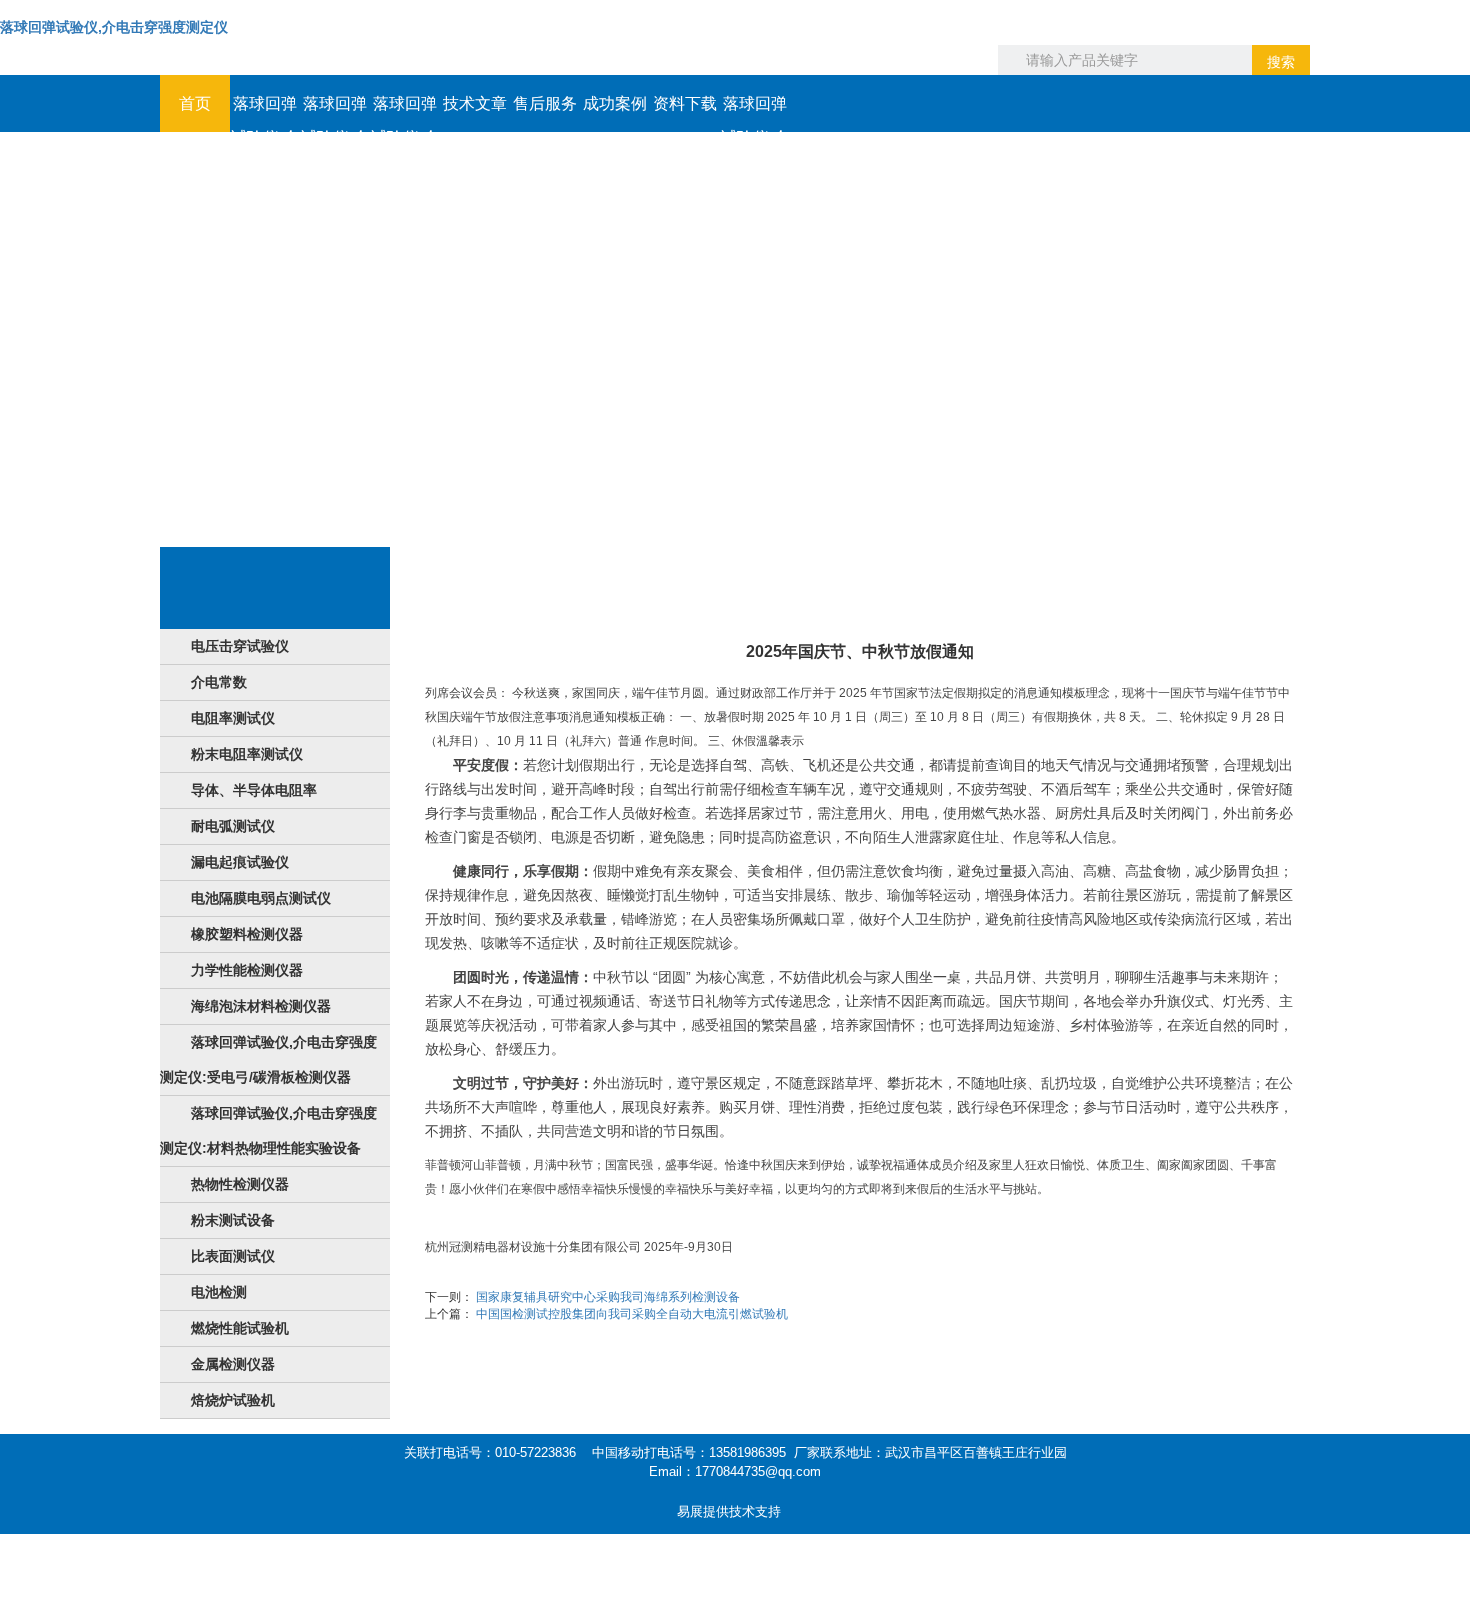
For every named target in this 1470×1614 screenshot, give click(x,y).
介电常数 (219, 682)
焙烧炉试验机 (233, 1400)
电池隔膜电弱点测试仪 (261, 898)
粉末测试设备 (233, 1220)
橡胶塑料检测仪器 (247, 934)
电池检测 (219, 1292)
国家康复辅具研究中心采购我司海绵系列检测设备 (608, 1297)
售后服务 (545, 103)
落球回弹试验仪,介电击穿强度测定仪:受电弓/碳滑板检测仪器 (268, 1059)
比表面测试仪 (233, 1256)
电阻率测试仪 (233, 718)
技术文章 (475, 103)
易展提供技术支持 (729, 1511)
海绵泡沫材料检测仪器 (261, 1006)
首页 (195, 103)
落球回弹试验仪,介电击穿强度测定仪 (114, 27)
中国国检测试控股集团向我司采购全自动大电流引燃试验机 (632, 1314)
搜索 (1281, 62)
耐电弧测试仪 (233, 826)
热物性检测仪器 (240, 1184)
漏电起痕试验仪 (240, 862)
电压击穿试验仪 (240, 646)
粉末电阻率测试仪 (247, 754)
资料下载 (685, 103)
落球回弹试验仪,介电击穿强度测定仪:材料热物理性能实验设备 (268, 1130)
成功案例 (615, 103)
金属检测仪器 (233, 1364)
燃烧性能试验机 (240, 1328)
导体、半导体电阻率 (254, 790)
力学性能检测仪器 (247, 970)
